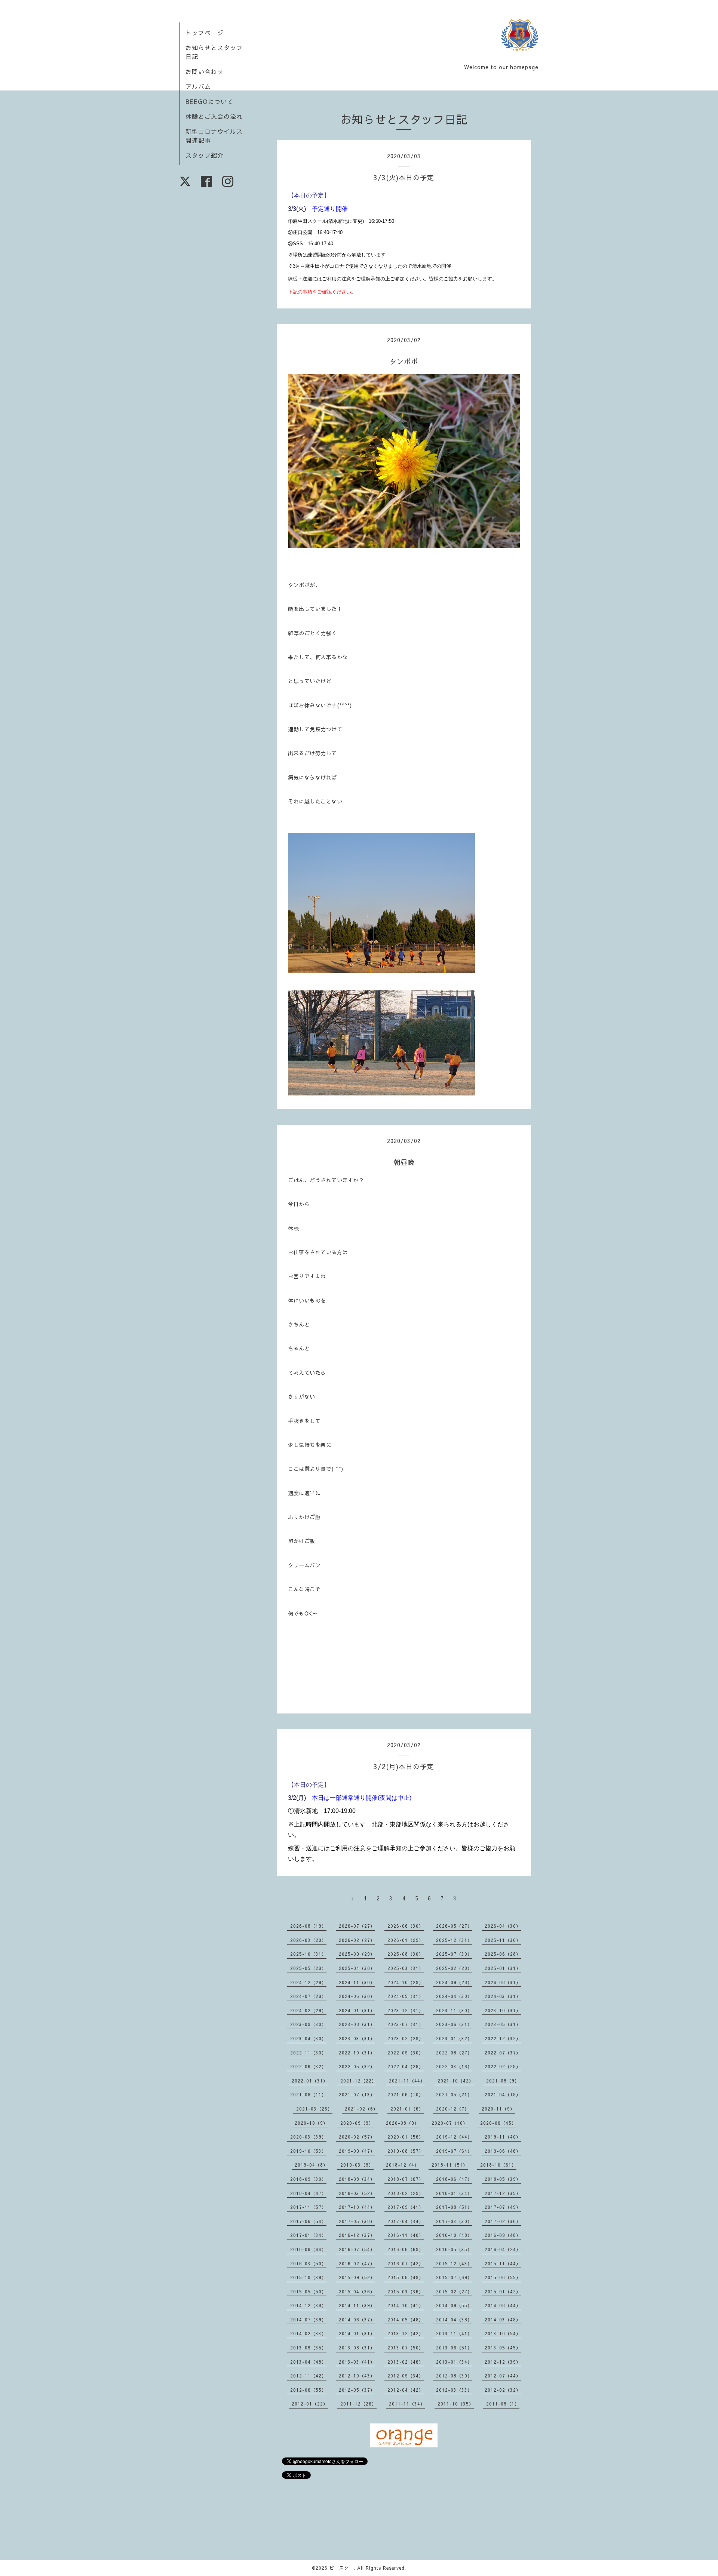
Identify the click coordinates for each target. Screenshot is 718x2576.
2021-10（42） (456, 2081)
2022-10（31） (357, 2053)
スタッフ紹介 (205, 155)
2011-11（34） (407, 2404)
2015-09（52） (357, 2277)
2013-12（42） (406, 2333)
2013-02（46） (406, 2362)
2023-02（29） (406, 2038)
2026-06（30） (406, 1926)
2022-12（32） (503, 2038)
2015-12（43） (454, 2263)
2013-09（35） (308, 2348)
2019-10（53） (308, 2151)
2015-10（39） (308, 2277)
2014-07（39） (308, 2320)
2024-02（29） (308, 2010)
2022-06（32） (308, 2066)
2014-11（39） (357, 2305)
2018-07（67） (406, 2179)
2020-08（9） (403, 2123)
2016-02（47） (357, 2263)
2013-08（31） (357, 2348)
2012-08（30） (454, 2376)
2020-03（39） (308, 2137)
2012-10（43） (357, 2376)
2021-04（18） (503, 2094)
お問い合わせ (205, 71)
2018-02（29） (406, 2193)
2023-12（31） (406, 2010)
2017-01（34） (308, 2235)
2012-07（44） (503, 2376)
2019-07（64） (454, 2151)
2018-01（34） (454, 2193)
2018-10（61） (498, 2165)
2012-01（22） (310, 2404)
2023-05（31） (503, 2024)
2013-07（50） (406, 2348)
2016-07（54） (357, 2249)
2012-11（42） (308, 2376)
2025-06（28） (503, 1954)
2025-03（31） (406, 1968)
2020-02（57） (357, 2137)
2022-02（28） (503, 2066)
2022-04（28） (406, 2066)
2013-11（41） (454, 2333)
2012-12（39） (503, 2362)
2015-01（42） (503, 2291)
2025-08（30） (406, 1954)
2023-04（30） (308, 2038)
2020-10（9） (311, 2123)
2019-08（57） (406, 2151)
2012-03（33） (454, 2390)
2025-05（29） (308, 1968)
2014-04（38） (454, 2320)
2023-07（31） (406, 2024)
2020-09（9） (357, 2123)
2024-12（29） (308, 1982)
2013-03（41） (357, 2362)
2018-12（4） (403, 2165)
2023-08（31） (357, 2024)
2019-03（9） (357, 2165)
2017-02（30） (503, 2221)
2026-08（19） (308, 1926)
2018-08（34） (357, 2179)
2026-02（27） (357, 1940)
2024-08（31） (503, 1982)
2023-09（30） (308, 2024)
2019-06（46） (503, 2151)
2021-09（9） (503, 2081)
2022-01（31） (310, 2081)
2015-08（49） (406, 2277)
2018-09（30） (308, 2179)
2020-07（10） (450, 2123)
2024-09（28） (454, 1982)
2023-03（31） (357, 2038)
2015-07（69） (454, 2277)
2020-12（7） (453, 2109)
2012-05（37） (357, 2390)
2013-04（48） (308, 2362)
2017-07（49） (503, 2207)
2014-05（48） (406, 2320)
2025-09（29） (357, 1954)
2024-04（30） (454, 1996)
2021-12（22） (358, 2081)
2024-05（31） (406, 1996)
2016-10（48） (454, 2235)
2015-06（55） (503, 2277)
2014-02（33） (308, 2333)
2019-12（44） (454, 2137)
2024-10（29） (406, 1982)
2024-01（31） (357, 2010)
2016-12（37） (357, 2235)
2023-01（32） (454, 2038)
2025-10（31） (308, 1954)
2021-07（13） (357, 2094)
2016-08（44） (308, 2249)
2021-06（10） (406, 2094)
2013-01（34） (454, 2362)
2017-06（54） (308, 2221)
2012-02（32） (503, 2390)
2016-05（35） (454, 2249)
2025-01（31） (503, 1968)
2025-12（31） (454, 1940)
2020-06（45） (498, 2123)
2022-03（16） (454, 2066)
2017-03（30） (454, 2221)
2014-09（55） (454, 2305)
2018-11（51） (450, 2165)
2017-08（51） (454, 2207)
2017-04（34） (406, 2221)
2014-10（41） (406, 2305)
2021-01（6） (407, 2109)
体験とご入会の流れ (214, 116)
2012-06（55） (308, 2390)
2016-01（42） (406, 2263)
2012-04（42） (406, 2390)
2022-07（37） (503, 2053)
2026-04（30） (503, 1926)
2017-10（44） (357, 2207)
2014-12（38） (308, 2305)
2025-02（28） (454, 1968)
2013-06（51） (454, 2348)
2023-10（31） (503, 2010)
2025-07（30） (454, 1954)
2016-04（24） (503, 2249)
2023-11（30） (454, 2010)
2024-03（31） (503, 1996)
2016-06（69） (406, 2249)
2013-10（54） (503, 2333)
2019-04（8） (311, 2165)
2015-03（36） (406, 2291)
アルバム (198, 86)
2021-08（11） (308, 2094)
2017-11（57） (308, 2207)
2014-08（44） (503, 2305)
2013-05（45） (503, 2348)
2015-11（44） (503, 2263)
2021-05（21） (454, 2094)
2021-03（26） (314, 2109)
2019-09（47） (357, 2151)
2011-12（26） (358, 2404)
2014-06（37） (357, 2320)
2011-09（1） (503, 2404)
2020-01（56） (406, 2137)
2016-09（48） (503, 2235)
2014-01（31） (357, 2333)
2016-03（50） (308, 2263)
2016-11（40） (406, 2235)
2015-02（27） (454, 2291)
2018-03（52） (357, 2193)
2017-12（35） (503, 2193)
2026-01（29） (406, 1940)
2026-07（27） (357, 1926)
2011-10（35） (456, 2404)
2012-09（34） (406, 2376)
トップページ (205, 33)
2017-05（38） (357, 2221)
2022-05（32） (357, 2066)
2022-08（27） (454, 2053)
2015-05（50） (308, 2291)
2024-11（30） (357, 1982)
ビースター (342, 2568)
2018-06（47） (454, 2179)
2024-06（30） (357, 1996)
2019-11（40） (503, 2137)
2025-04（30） (357, 1968)
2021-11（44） (407, 2081)
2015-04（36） (357, 2291)
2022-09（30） (406, 2053)
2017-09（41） (406, 2207)
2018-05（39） (503, 2179)
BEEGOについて (209, 101)
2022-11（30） (308, 2053)
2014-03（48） (503, 2320)
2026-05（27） (454, 1926)
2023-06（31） (454, 2024)
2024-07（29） (308, 1996)
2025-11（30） (503, 1940)
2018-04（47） (308, 2193)
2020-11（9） (498, 2109)
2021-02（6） (361, 2109)
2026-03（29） (308, 1940)
